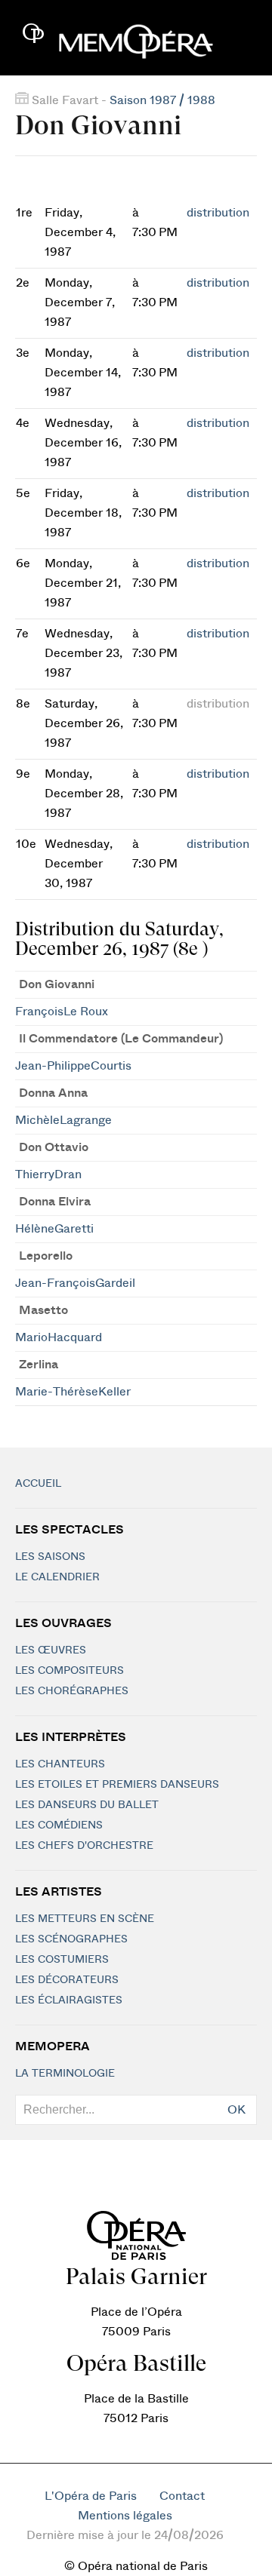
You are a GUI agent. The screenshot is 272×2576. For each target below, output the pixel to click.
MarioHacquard (59, 1337)
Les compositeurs (70, 1671)
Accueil (38, 1484)
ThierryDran (48, 1174)
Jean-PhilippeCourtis (73, 1066)
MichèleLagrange (63, 1120)
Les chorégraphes (72, 1691)
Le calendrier (57, 1577)
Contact (182, 2496)
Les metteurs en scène (85, 1919)
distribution (218, 213)
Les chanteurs (60, 1764)
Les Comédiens (59, 1825)
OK (236, 2110)
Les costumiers (62, 1960)
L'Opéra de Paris (91, 2496)
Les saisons (50, 1557)
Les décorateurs (67, 1980)
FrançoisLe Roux (62, 1012)
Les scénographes (71, 1939)
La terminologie (65, 2074)
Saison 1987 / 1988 (162, 100)
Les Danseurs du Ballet (87, 1805)
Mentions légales (125, 2516)
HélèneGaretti (54, 1229)
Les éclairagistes (69, 2000)
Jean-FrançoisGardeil (75, 1283)
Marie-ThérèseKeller (73, 1392)
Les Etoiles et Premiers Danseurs (117, 1785)
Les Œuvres (51, 1650)
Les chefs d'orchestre (84, 1846)
